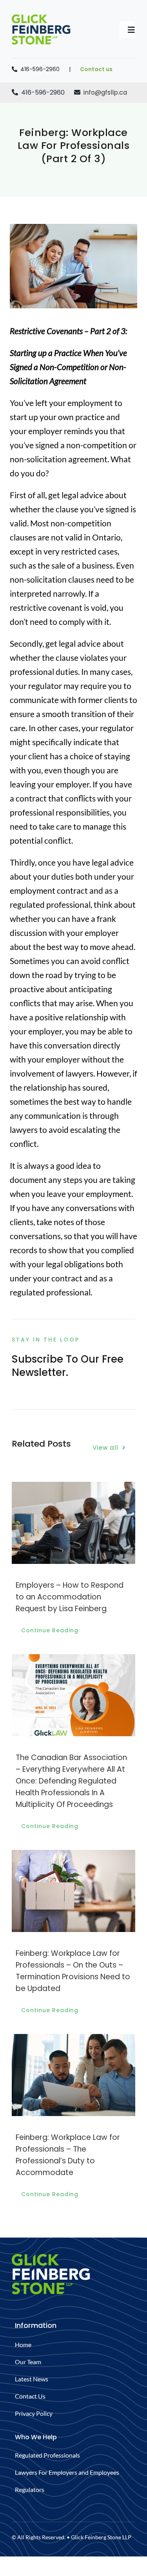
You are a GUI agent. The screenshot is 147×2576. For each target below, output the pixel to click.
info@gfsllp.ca (105, 92)
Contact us (96, 69)
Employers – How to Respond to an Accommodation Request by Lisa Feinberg (70, 1597)
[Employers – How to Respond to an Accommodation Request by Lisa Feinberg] (73, 1487)
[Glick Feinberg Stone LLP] (41, 19)
